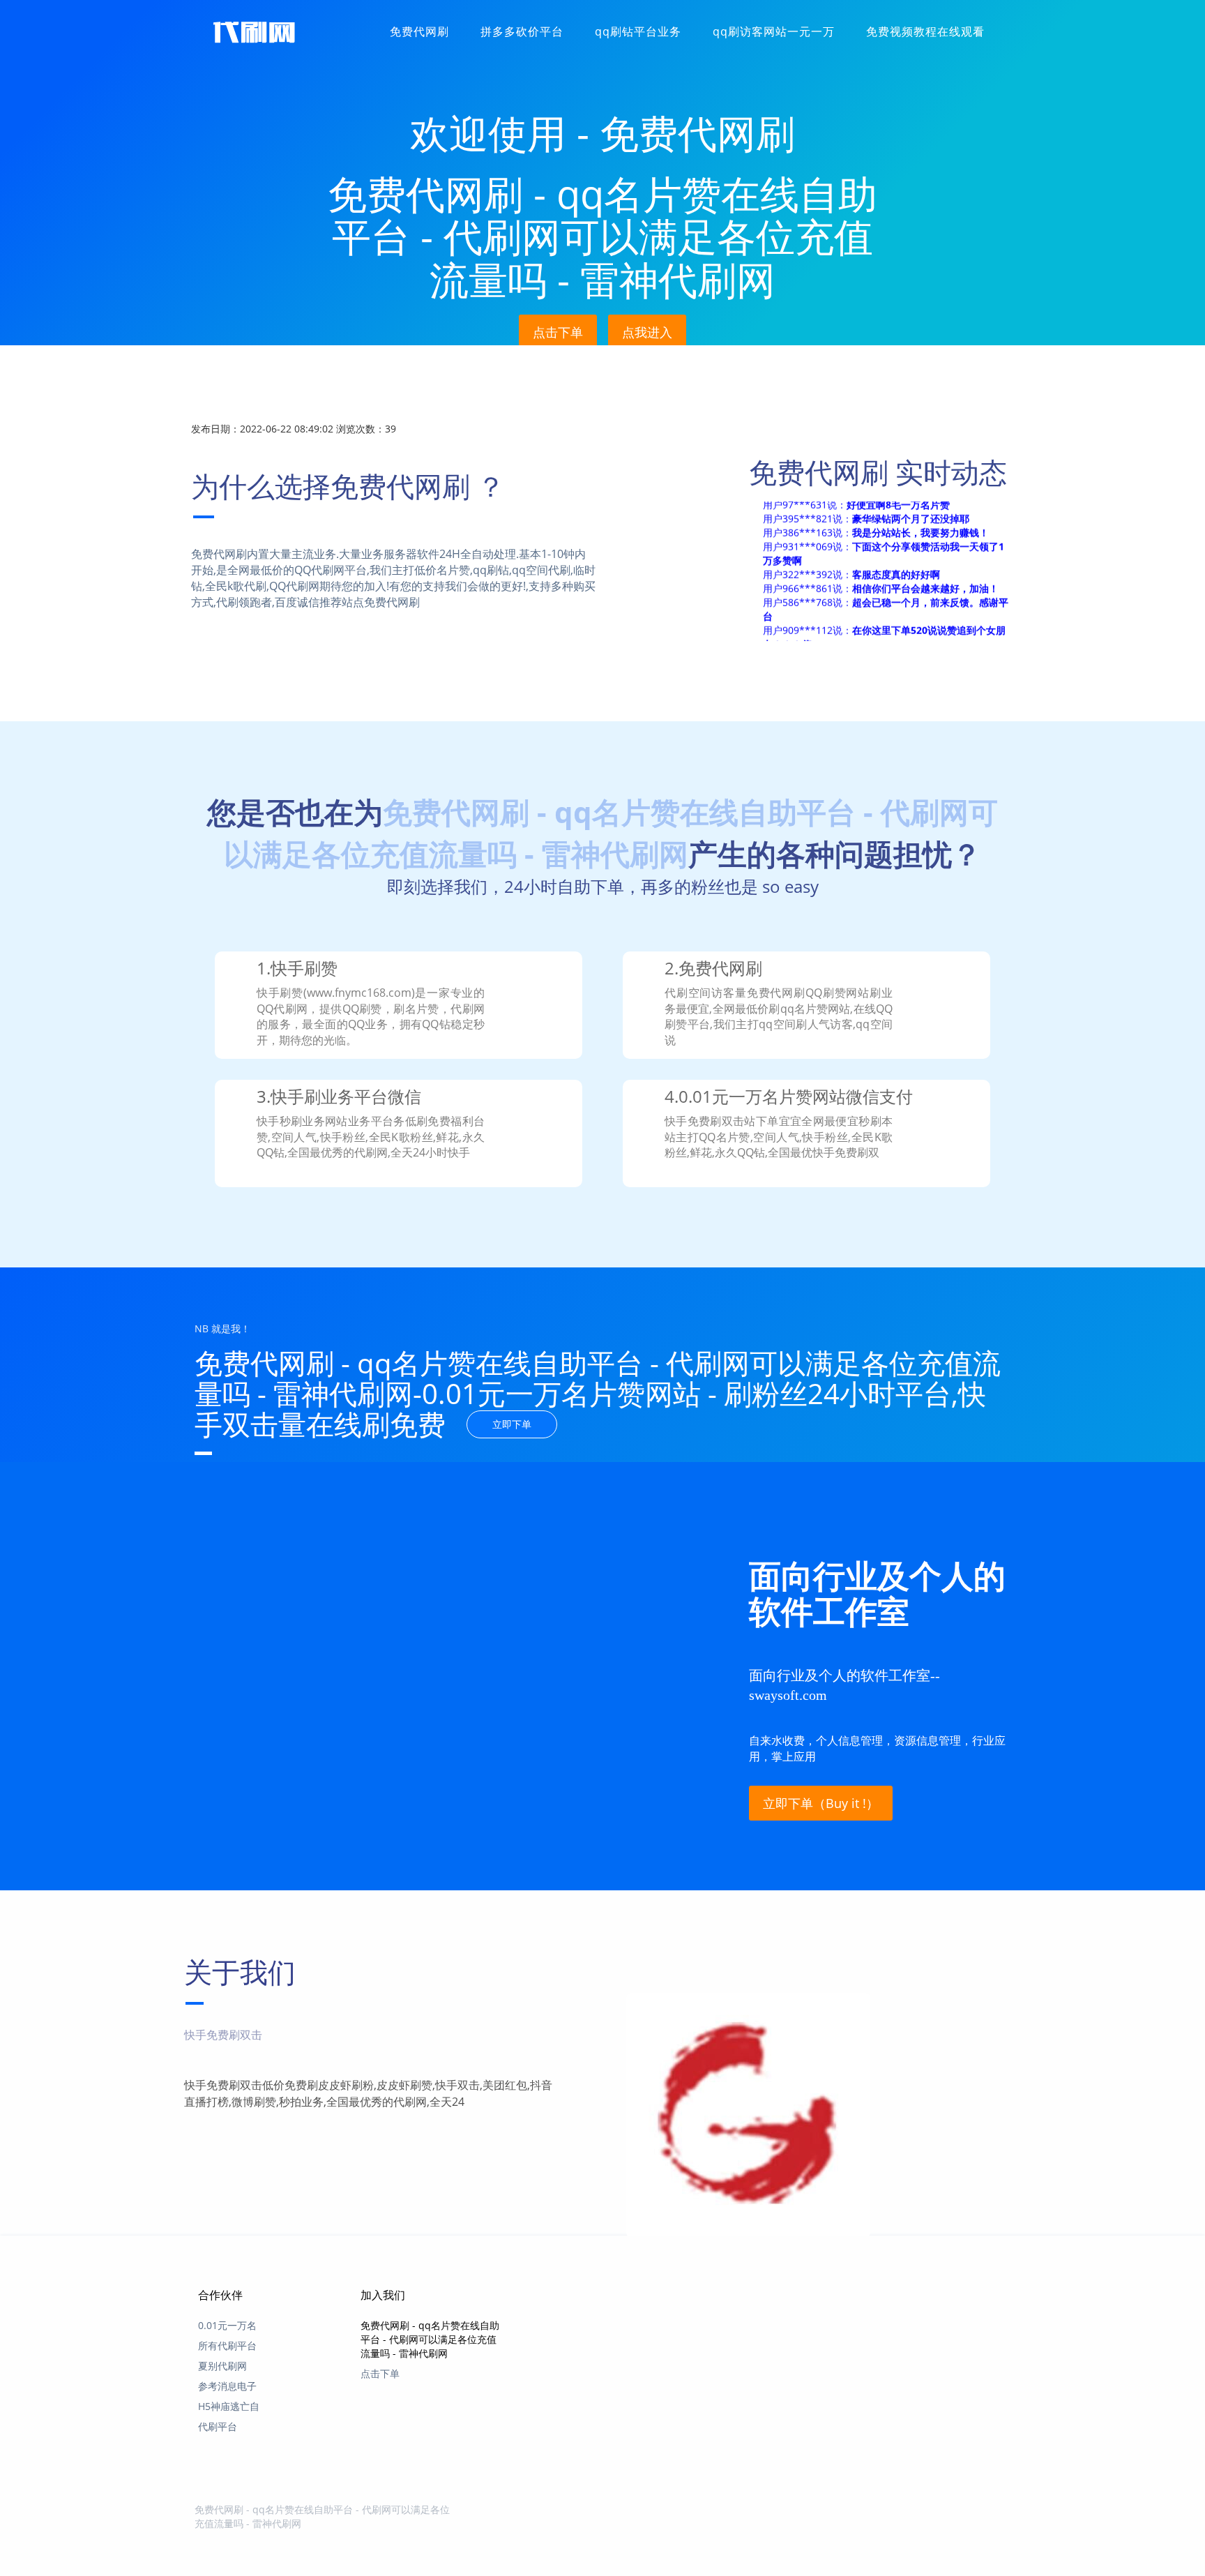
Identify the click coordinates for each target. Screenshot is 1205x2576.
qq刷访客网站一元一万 (774, 31)
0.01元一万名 (227, 2325)
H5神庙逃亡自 (229, 2406)
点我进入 (647, 332)
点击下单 (558, 332)
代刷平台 (218, 2426)
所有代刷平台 (227, 2345)
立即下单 (512, 1424)
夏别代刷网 (222, 2366)
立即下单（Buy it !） (821, 1803)
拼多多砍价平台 (522, 31)
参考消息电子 (227, 2386)
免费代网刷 (419, 31)
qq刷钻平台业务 (638, 31)
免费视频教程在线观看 (925, 31)
